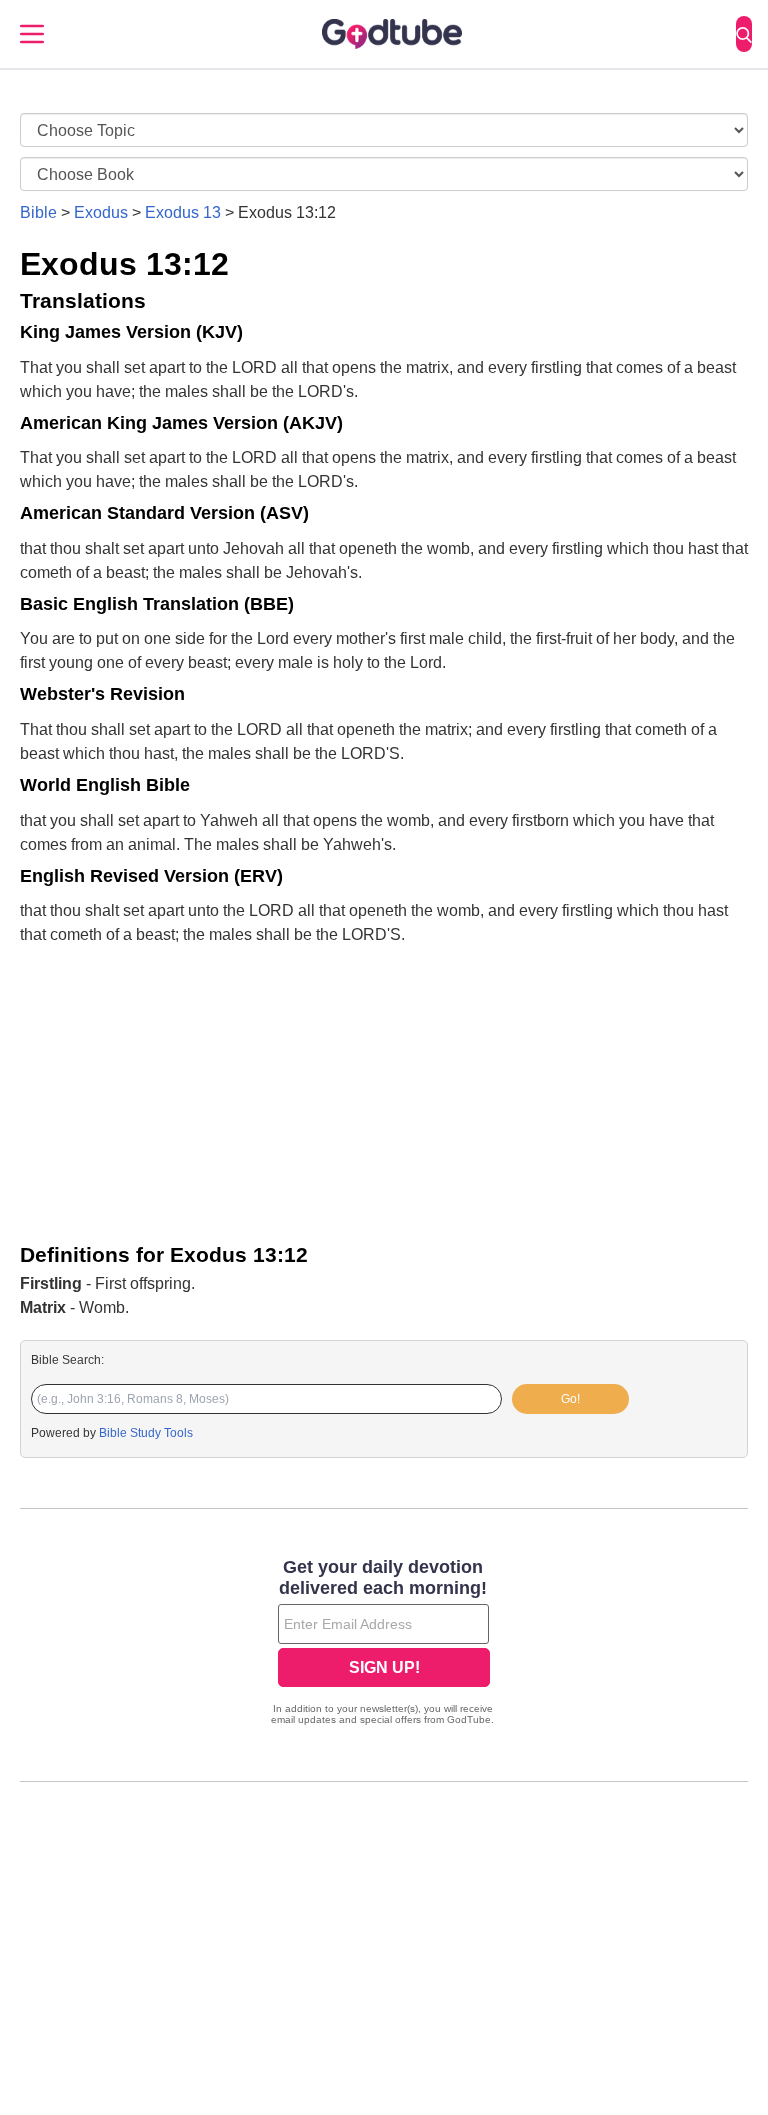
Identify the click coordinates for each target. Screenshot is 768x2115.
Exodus (101, 212)
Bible (38, 212)
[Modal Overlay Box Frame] (384, 1644)
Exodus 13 (183, 212)
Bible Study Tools (146, 1433)
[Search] (744, 34)
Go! (570, 1399)
